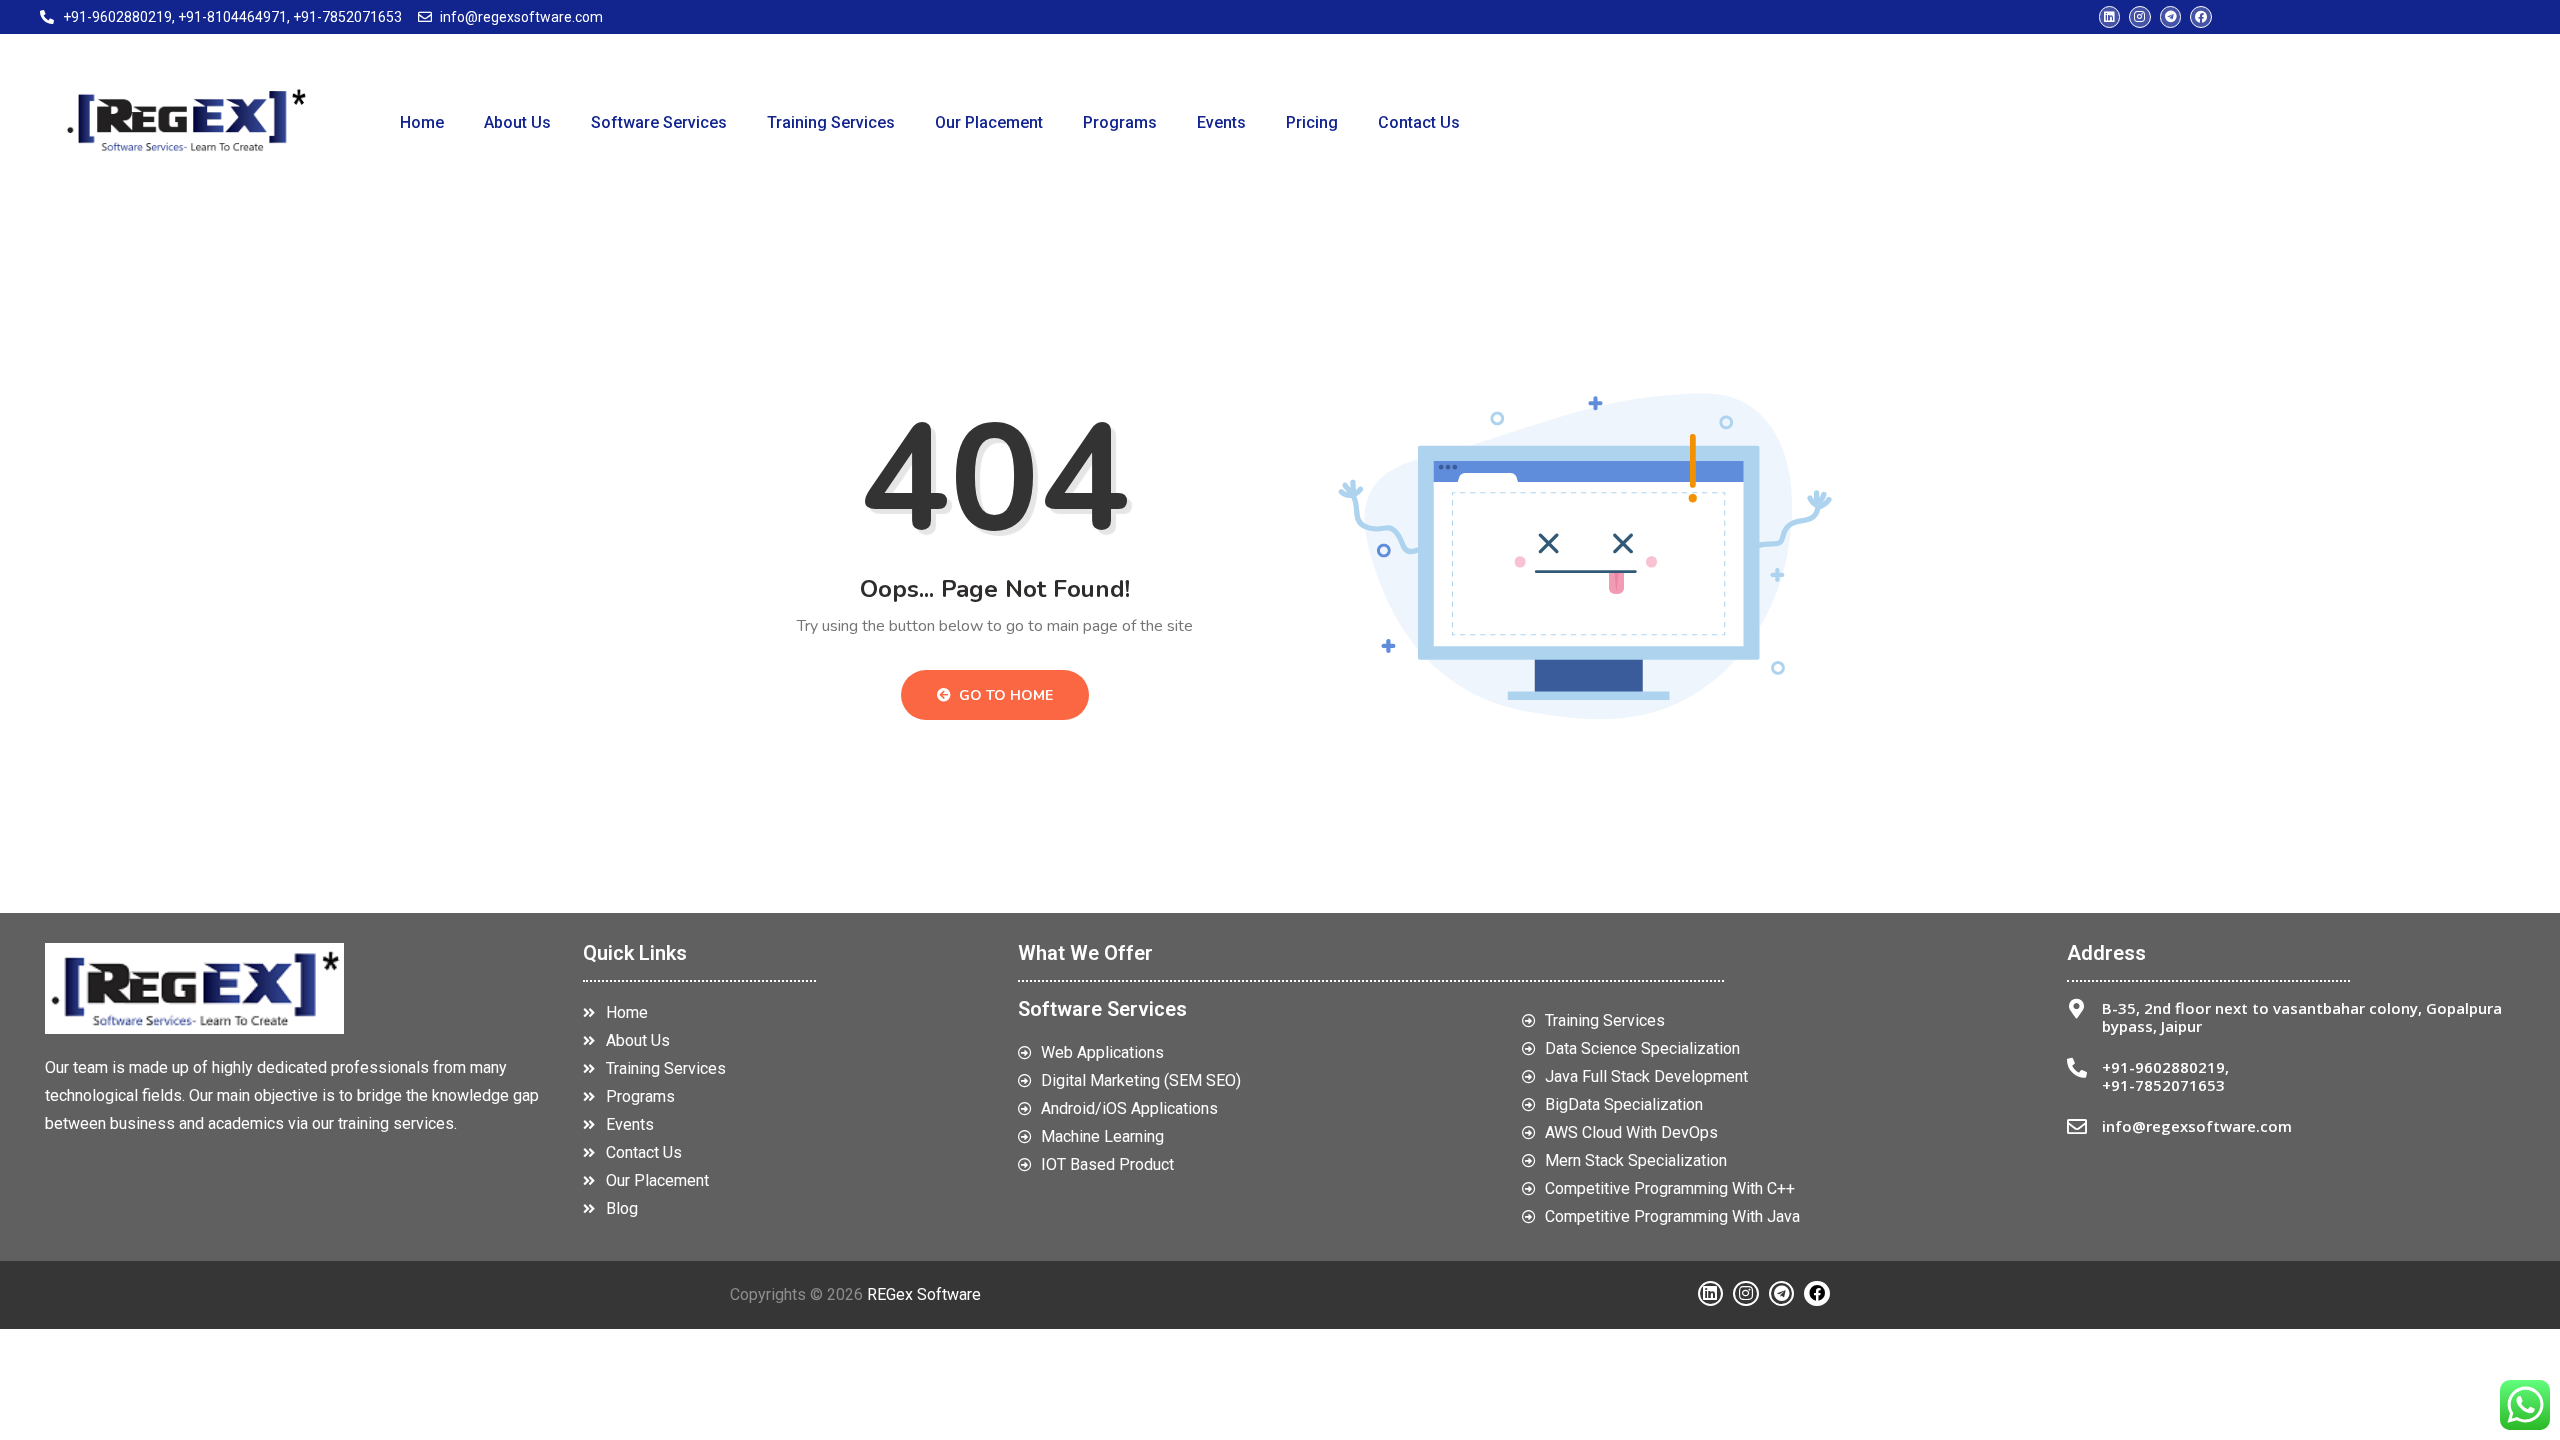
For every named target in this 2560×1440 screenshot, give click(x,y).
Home (422, 122)
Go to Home (1004, 695)
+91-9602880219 (2163, 1067)
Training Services (831, 122)
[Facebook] (2201, 17)
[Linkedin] (2110, 17)
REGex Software (924, 1294)
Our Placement (989, 122)
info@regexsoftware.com (2197, 1126)
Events (1221, 122)
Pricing (1312, 122)
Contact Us (1419, 122)
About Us (517, 122)
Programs (1120, 122)
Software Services (659, 122)
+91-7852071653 (2163, 1085)
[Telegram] (2171, 17)
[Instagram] (2140, 17)
